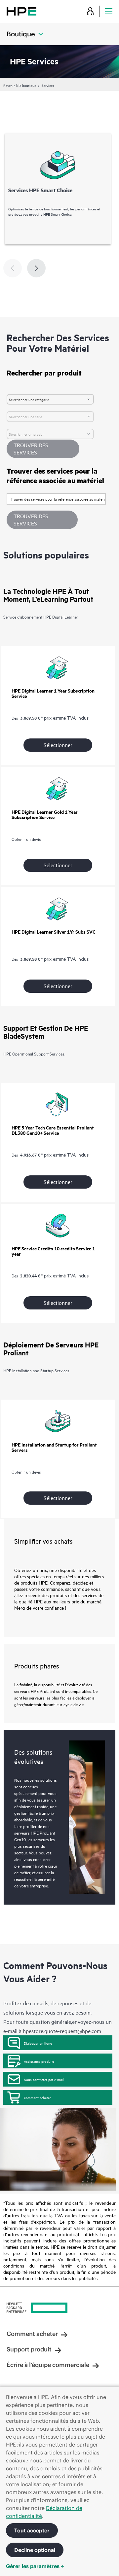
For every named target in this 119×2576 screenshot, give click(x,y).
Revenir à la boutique (20, 85)
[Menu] (109, 11)
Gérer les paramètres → (35, 2566)
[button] (42, 520)
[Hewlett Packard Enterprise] (21, 11)
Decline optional (35, 2550)
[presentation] (36, 268)
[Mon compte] (90, 11)
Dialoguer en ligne (38, 2043)
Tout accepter (32, 2530)
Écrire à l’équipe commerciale (48, 2365)
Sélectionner (58, 745)
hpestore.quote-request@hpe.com (62, 2031)
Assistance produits (39, 2061)
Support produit (29, 2349)
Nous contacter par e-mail (44, 2079)
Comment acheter (37, 2097)
